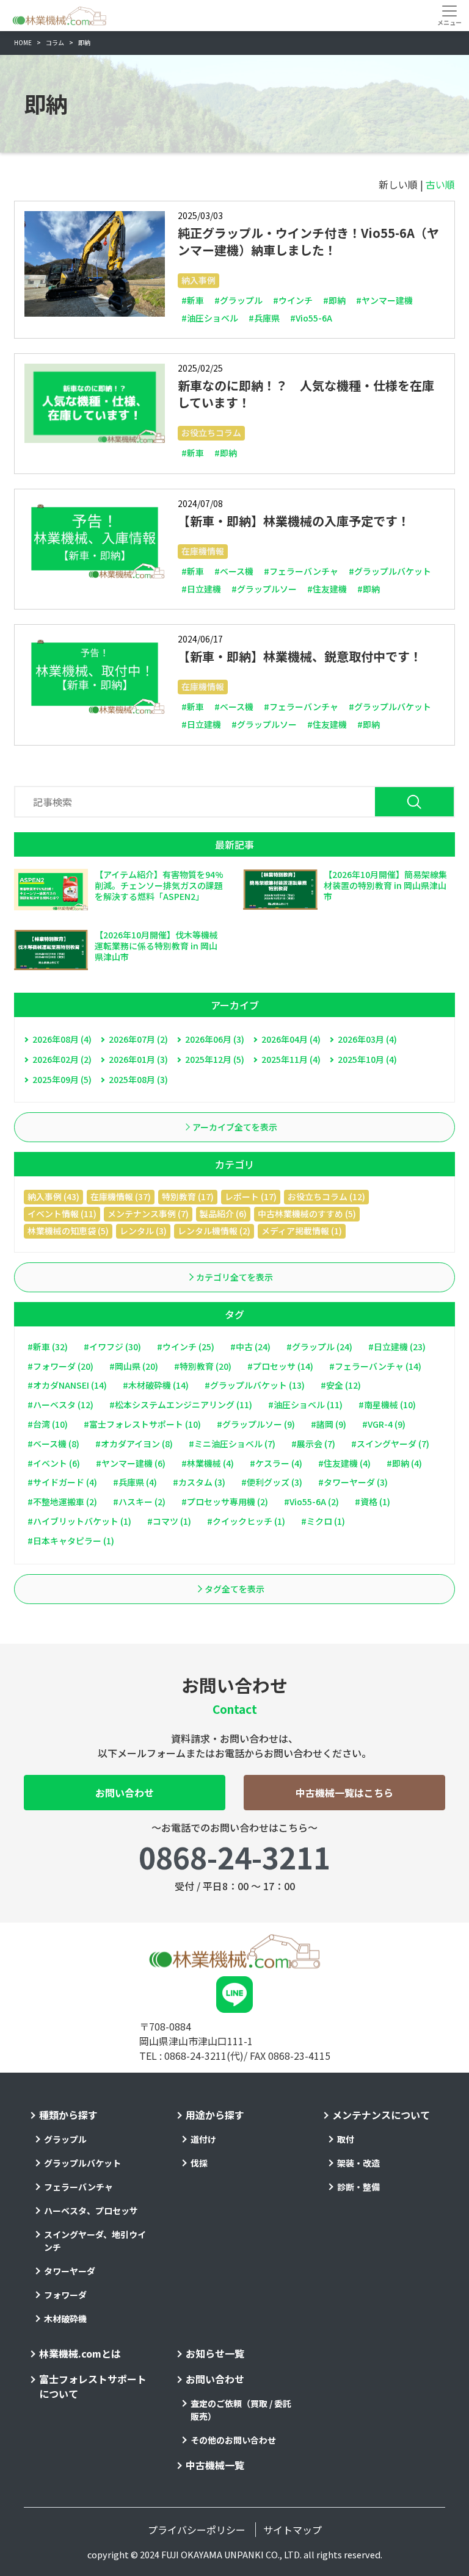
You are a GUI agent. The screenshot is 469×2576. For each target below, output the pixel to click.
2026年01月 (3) (138, 1059)
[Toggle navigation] (449, 15)
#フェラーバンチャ (301, 571)
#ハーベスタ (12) (60, 1405)
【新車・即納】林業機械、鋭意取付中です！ (300, 656)
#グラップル (238, 300)
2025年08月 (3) (138, 1079)
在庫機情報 (203, 551)
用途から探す (215, 2115)
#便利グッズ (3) (272, 1482)
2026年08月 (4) (62, 1039)
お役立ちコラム (211, 433)
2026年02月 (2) (62, 1059)
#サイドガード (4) (62, 1482)
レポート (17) (251, 1196)
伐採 (199, 2163)
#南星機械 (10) (387, 1405)
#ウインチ (293, 300)
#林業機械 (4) (208, 1463)
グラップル (65, 2139)
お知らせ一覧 (215, 2353)
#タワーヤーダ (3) (353, 1482)
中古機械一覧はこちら (344, 1793)
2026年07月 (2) (138, 1039)
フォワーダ (65, 2295)
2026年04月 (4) (291, 1039)
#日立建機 (201, 589)
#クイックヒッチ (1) (246, 1521)
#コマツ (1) (169, 1521)
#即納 (334, 300)
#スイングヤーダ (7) (390, 1444)
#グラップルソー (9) (256, 1424)
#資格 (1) (373, 1502)
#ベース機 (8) (53, 1444)
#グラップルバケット (390, 571)
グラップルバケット (82, 2163)
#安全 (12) (341, 1385)
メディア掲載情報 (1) (302, 1231)
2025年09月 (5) (62, 1079)
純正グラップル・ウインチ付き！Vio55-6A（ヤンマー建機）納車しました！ (308, 241)
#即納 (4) (404, 1463)
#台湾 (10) (48, 1424)
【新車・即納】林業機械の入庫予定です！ (294, 521)
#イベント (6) (54, 1463)
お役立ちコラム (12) (326, 1196)
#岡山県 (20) (134, 1366)
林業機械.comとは (80, 2353)
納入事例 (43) (53, 1196)
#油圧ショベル (210, 318)
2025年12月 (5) (215, 1059)
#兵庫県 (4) (135, 1482)
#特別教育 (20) (203, 1366)
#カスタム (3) (199, 1482)
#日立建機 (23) (397, 1347)
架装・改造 (358, 2163)
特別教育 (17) (188, 1196)
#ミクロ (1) (323, 1521)
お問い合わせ (125, 1793)
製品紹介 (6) (223, 1214)
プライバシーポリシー (197, 2530)
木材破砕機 (65, 2319)
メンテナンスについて (381, 2115)
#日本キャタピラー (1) (71, 1541)
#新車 (193, 300)
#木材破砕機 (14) (156, 1385)
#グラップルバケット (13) (255, 1385)
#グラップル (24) (319, 1347)
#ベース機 (234, 571)
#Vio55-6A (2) (311, 1502)
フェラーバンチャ (78, 2187)
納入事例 (198, 280)
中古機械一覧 (215, 2465)
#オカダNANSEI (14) (67, 1385)
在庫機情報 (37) (121, 1196)
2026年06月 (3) (215, 1039)
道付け (203, 2139)
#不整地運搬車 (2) (62, 1502)
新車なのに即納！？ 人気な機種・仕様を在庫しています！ (306, 394)
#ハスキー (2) (139, 1502)
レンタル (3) (143, 1231)
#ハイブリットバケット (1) (79, 1521)
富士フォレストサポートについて (93, 2386)
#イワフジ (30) (112, 1347)
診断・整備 (358, 2187)
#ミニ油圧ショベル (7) (232, 1444)
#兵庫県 (264, 318)
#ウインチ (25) (186, 1347)
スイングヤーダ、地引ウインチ (95, 2241)
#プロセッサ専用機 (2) (225, 1502)
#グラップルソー (264, 589)
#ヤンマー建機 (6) (131, 1463)
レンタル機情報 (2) (214, 1231)
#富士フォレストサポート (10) (142, 1424)
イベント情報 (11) (62, 1214)
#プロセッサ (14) (280, 1366)
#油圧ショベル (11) (305, 1405)
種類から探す (68, 2115)
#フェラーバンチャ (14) (375, 1366)
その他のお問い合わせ (233, 2440)
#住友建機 (327, 589)
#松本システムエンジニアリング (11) (181, 1405)
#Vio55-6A (311, 318)
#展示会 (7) (313, 1444)
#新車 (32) (48, 1347)
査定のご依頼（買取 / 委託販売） (241, 2410)
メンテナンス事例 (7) (148, 1214)
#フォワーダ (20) (60, 1366)
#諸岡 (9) (329, 1424)
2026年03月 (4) (367, 1039)
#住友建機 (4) (344, 1463)
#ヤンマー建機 (384, 300)
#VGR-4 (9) (384, 1424)
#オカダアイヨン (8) (134, 1444)
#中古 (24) (250, 1347)
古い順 (440, 184)
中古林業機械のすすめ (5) (307, 1214)
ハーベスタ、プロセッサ (91, 2211)
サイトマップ (293, 2530)
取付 (346, 2139)
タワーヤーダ (70, 2271)
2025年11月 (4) (291, 1059)
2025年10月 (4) (367, 1059)
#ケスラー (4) (276, 1463)
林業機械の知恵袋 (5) (68, 1231)
